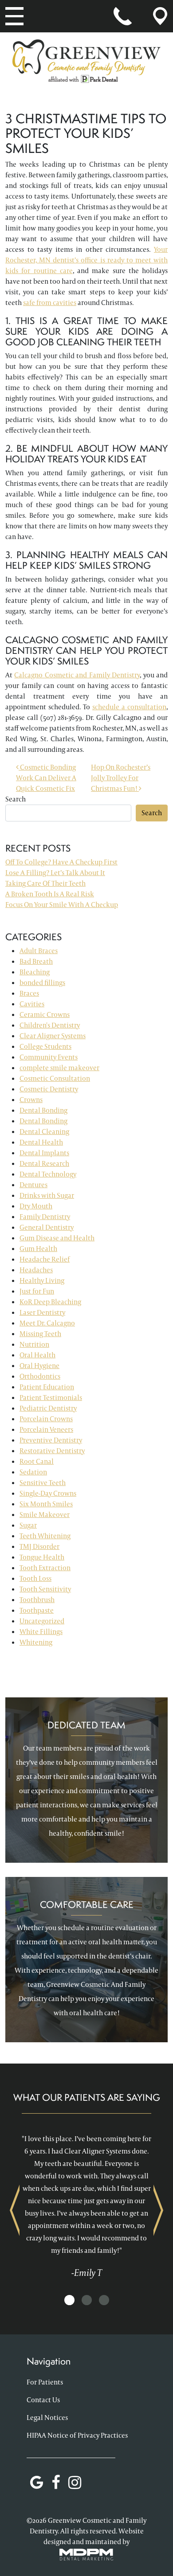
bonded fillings (42, 983)
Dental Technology (48, 1174)
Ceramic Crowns (45, 1014)
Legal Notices (47, 2418)
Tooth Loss (35, 1578)
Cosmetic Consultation (55, 1078)
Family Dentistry (45, 1217)
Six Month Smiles (46, 1504)
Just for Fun (37, 1291)
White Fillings (41, 1632)
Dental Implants (44, 1153)
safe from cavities (50, 303)
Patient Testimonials (51, 1397)
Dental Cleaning (44, 1132)
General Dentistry (47, 1227)
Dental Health (41, 1142)
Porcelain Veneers (46, 1429)
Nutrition (34, 1344)
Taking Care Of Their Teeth (45, 883)
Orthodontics (40, 1376)
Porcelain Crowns (46, 1419)
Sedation (33, 1472)
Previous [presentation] (15, 2210)
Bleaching (35, 972)
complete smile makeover (59, 1068)
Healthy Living (42, 1280)
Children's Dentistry (50, 1025)
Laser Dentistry (42, 1312)
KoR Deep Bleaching (50, 1302)
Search (16, 799)
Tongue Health (42, 1557)
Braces (29, 993)
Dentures (33, 1185)
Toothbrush (37, 1600)
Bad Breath (36, 961)
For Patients (45, 2382)
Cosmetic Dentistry (49, 1089)
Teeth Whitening (45, 1536)
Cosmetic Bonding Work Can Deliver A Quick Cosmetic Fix (46, 778)
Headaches (36, 1270)
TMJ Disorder (39, 1546)
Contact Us (43, 2400)
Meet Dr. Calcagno (47, 1323)
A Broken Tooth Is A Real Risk (50, 894)
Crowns (31, 1100)
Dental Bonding (43, 1110)
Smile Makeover (45, 1515)
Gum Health (38, 1249)
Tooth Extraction (45, 1568)
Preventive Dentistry (51, 1440)
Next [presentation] (158, 2210)
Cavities (32, 1004)
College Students (45, 1046)
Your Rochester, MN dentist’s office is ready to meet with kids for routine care (86, 260)
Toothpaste (37, 1610)
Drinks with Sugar (47, 1195)
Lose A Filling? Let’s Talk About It (55, 873)
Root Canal (37, 1461)
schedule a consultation (129, 707)
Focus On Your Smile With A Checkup (62, 905)
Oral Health (37, 1355)
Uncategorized (42, 1621)
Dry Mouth (36, 1206)
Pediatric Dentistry (48, 1408)
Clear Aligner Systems (53, 1036)
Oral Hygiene (39, 1366)
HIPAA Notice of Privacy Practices (77, 2435)
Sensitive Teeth (43, 1483)
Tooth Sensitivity (45, 1589)
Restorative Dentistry (52, 1451)
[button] (69, 2300)
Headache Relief (45, 1259)
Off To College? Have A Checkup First (61, 862)
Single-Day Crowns (48, 1493)
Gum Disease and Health (57, 1238)
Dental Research (44, 1163)
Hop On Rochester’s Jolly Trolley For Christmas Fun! (121, 778)
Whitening (36, 1642)
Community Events (49, 1057)
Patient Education (47, 1387)
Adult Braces (39, 951)
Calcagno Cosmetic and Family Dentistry (77, 675)
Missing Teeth (40, 1334)
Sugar (28, 1525)
